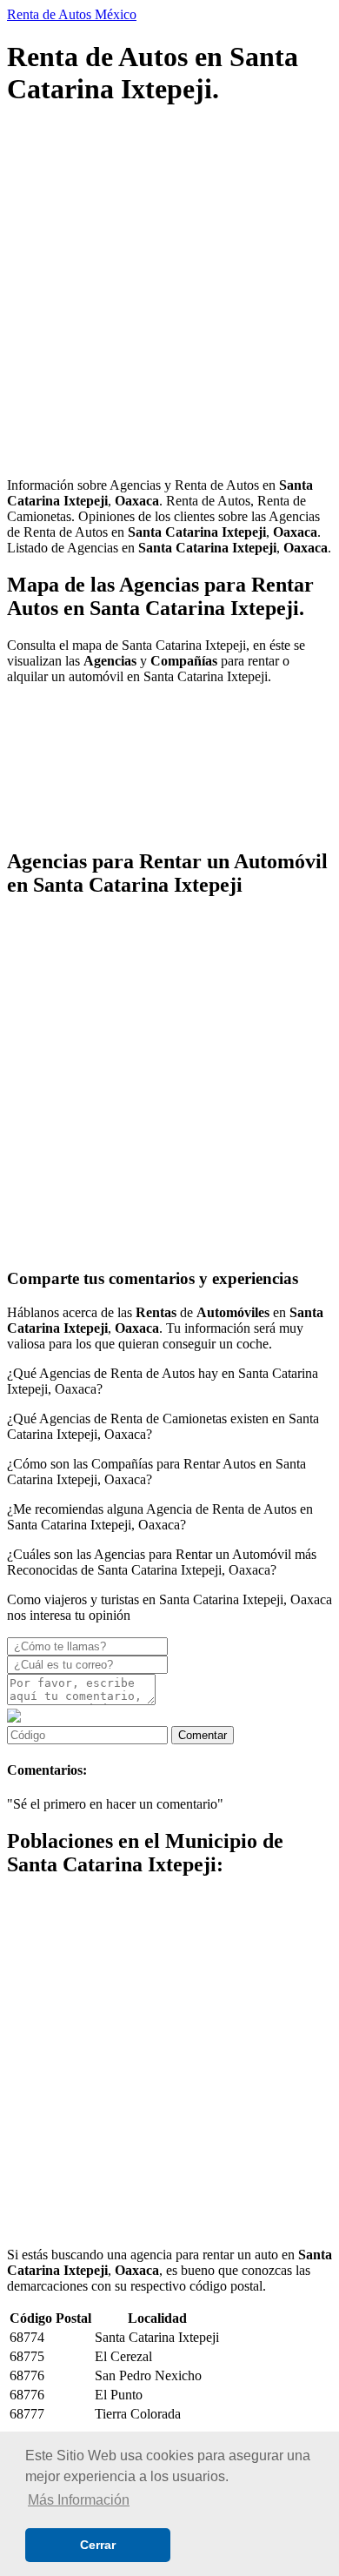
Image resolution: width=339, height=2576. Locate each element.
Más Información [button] (79, 2500)
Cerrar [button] (98, 2545)
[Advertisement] (169, 294)
